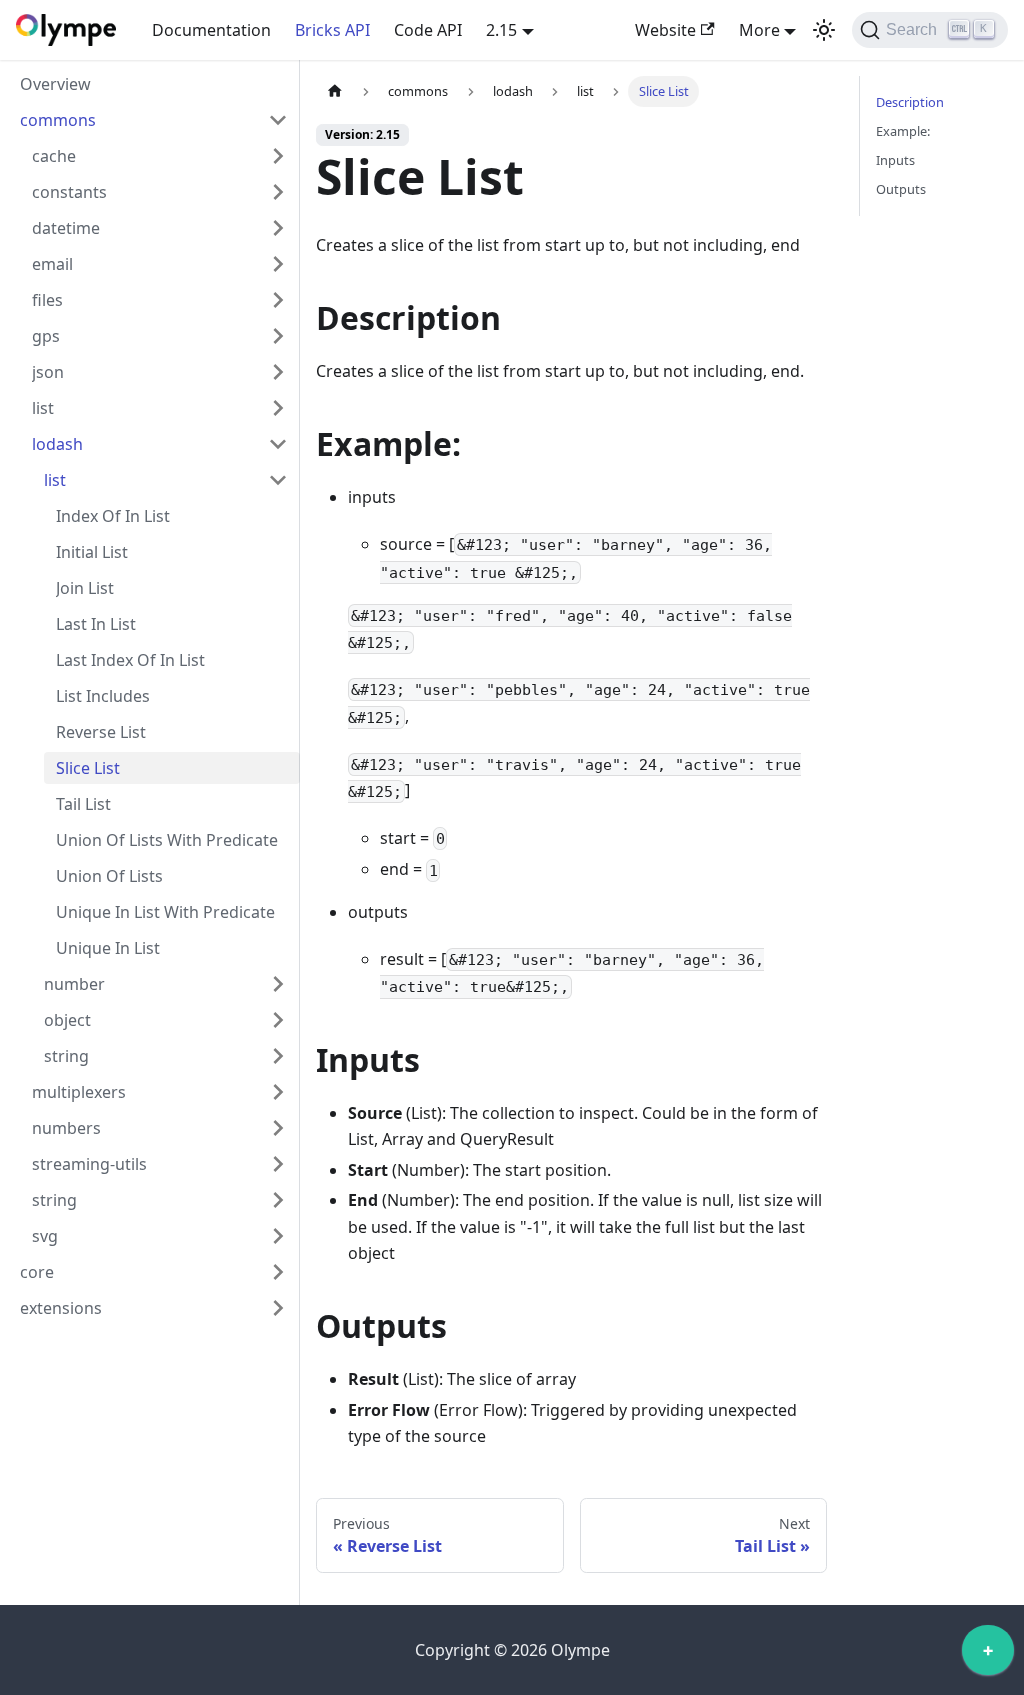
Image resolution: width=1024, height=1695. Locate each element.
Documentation (211, 30)
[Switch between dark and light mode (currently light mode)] (824, 30)
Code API (428, 30)
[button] (154, 120)
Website (665, 30)
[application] (988, 1655)
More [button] (759, 30)
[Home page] (335, 91)
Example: (903, 131)
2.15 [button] (501, 30)
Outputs (901, 189)
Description (910, 102)
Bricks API (332, 30)
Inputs (895, 160)
